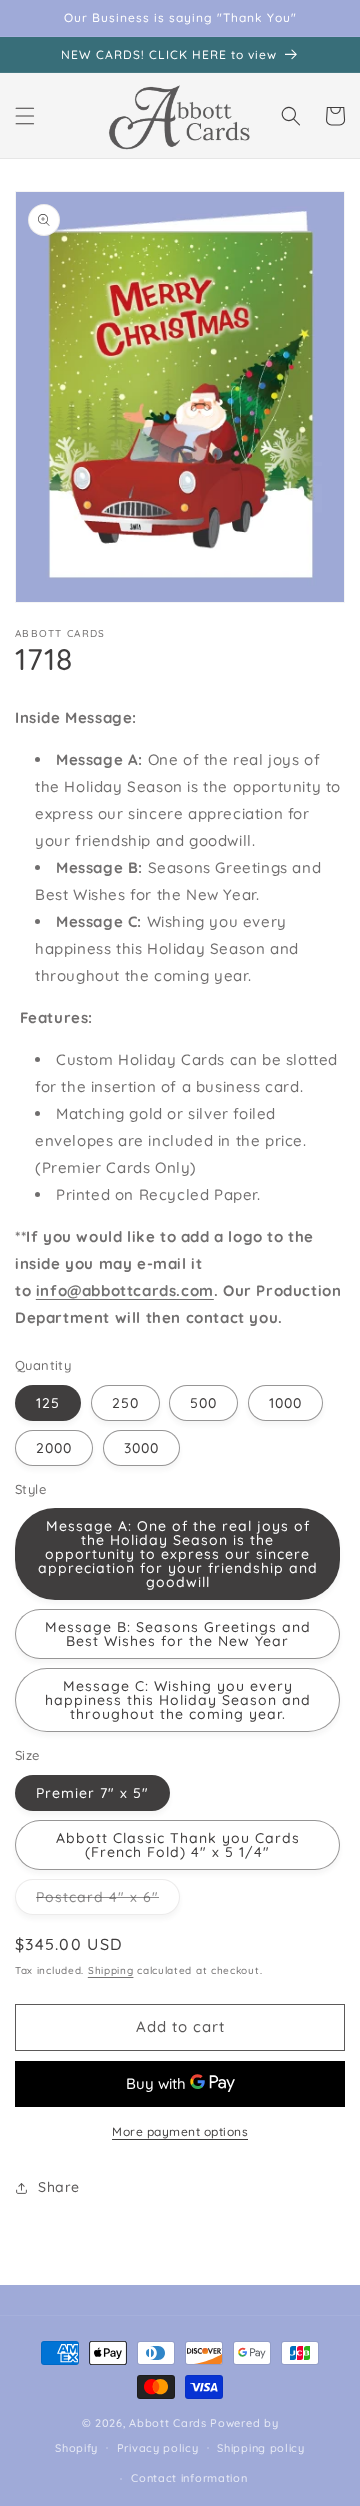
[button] (25, 116)
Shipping (111, 1970)
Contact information (189, 2478)
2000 (54, 1448)
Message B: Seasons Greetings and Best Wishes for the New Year (178, 1634)
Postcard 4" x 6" (108, 1901)
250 (125, 1403)
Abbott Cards (167, 2423)
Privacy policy (158, 2448)
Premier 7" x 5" (92, 1793)
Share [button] (59, 2187)
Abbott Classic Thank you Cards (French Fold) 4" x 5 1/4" (178, 1845)
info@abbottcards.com (125, 1290)
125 (48, 1403)
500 (203, 1403)
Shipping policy (261, 2448)
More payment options (180, 2131)
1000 (285, 1403)
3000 (141, 1448)
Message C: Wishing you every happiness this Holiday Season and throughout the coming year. (178, 1700)
